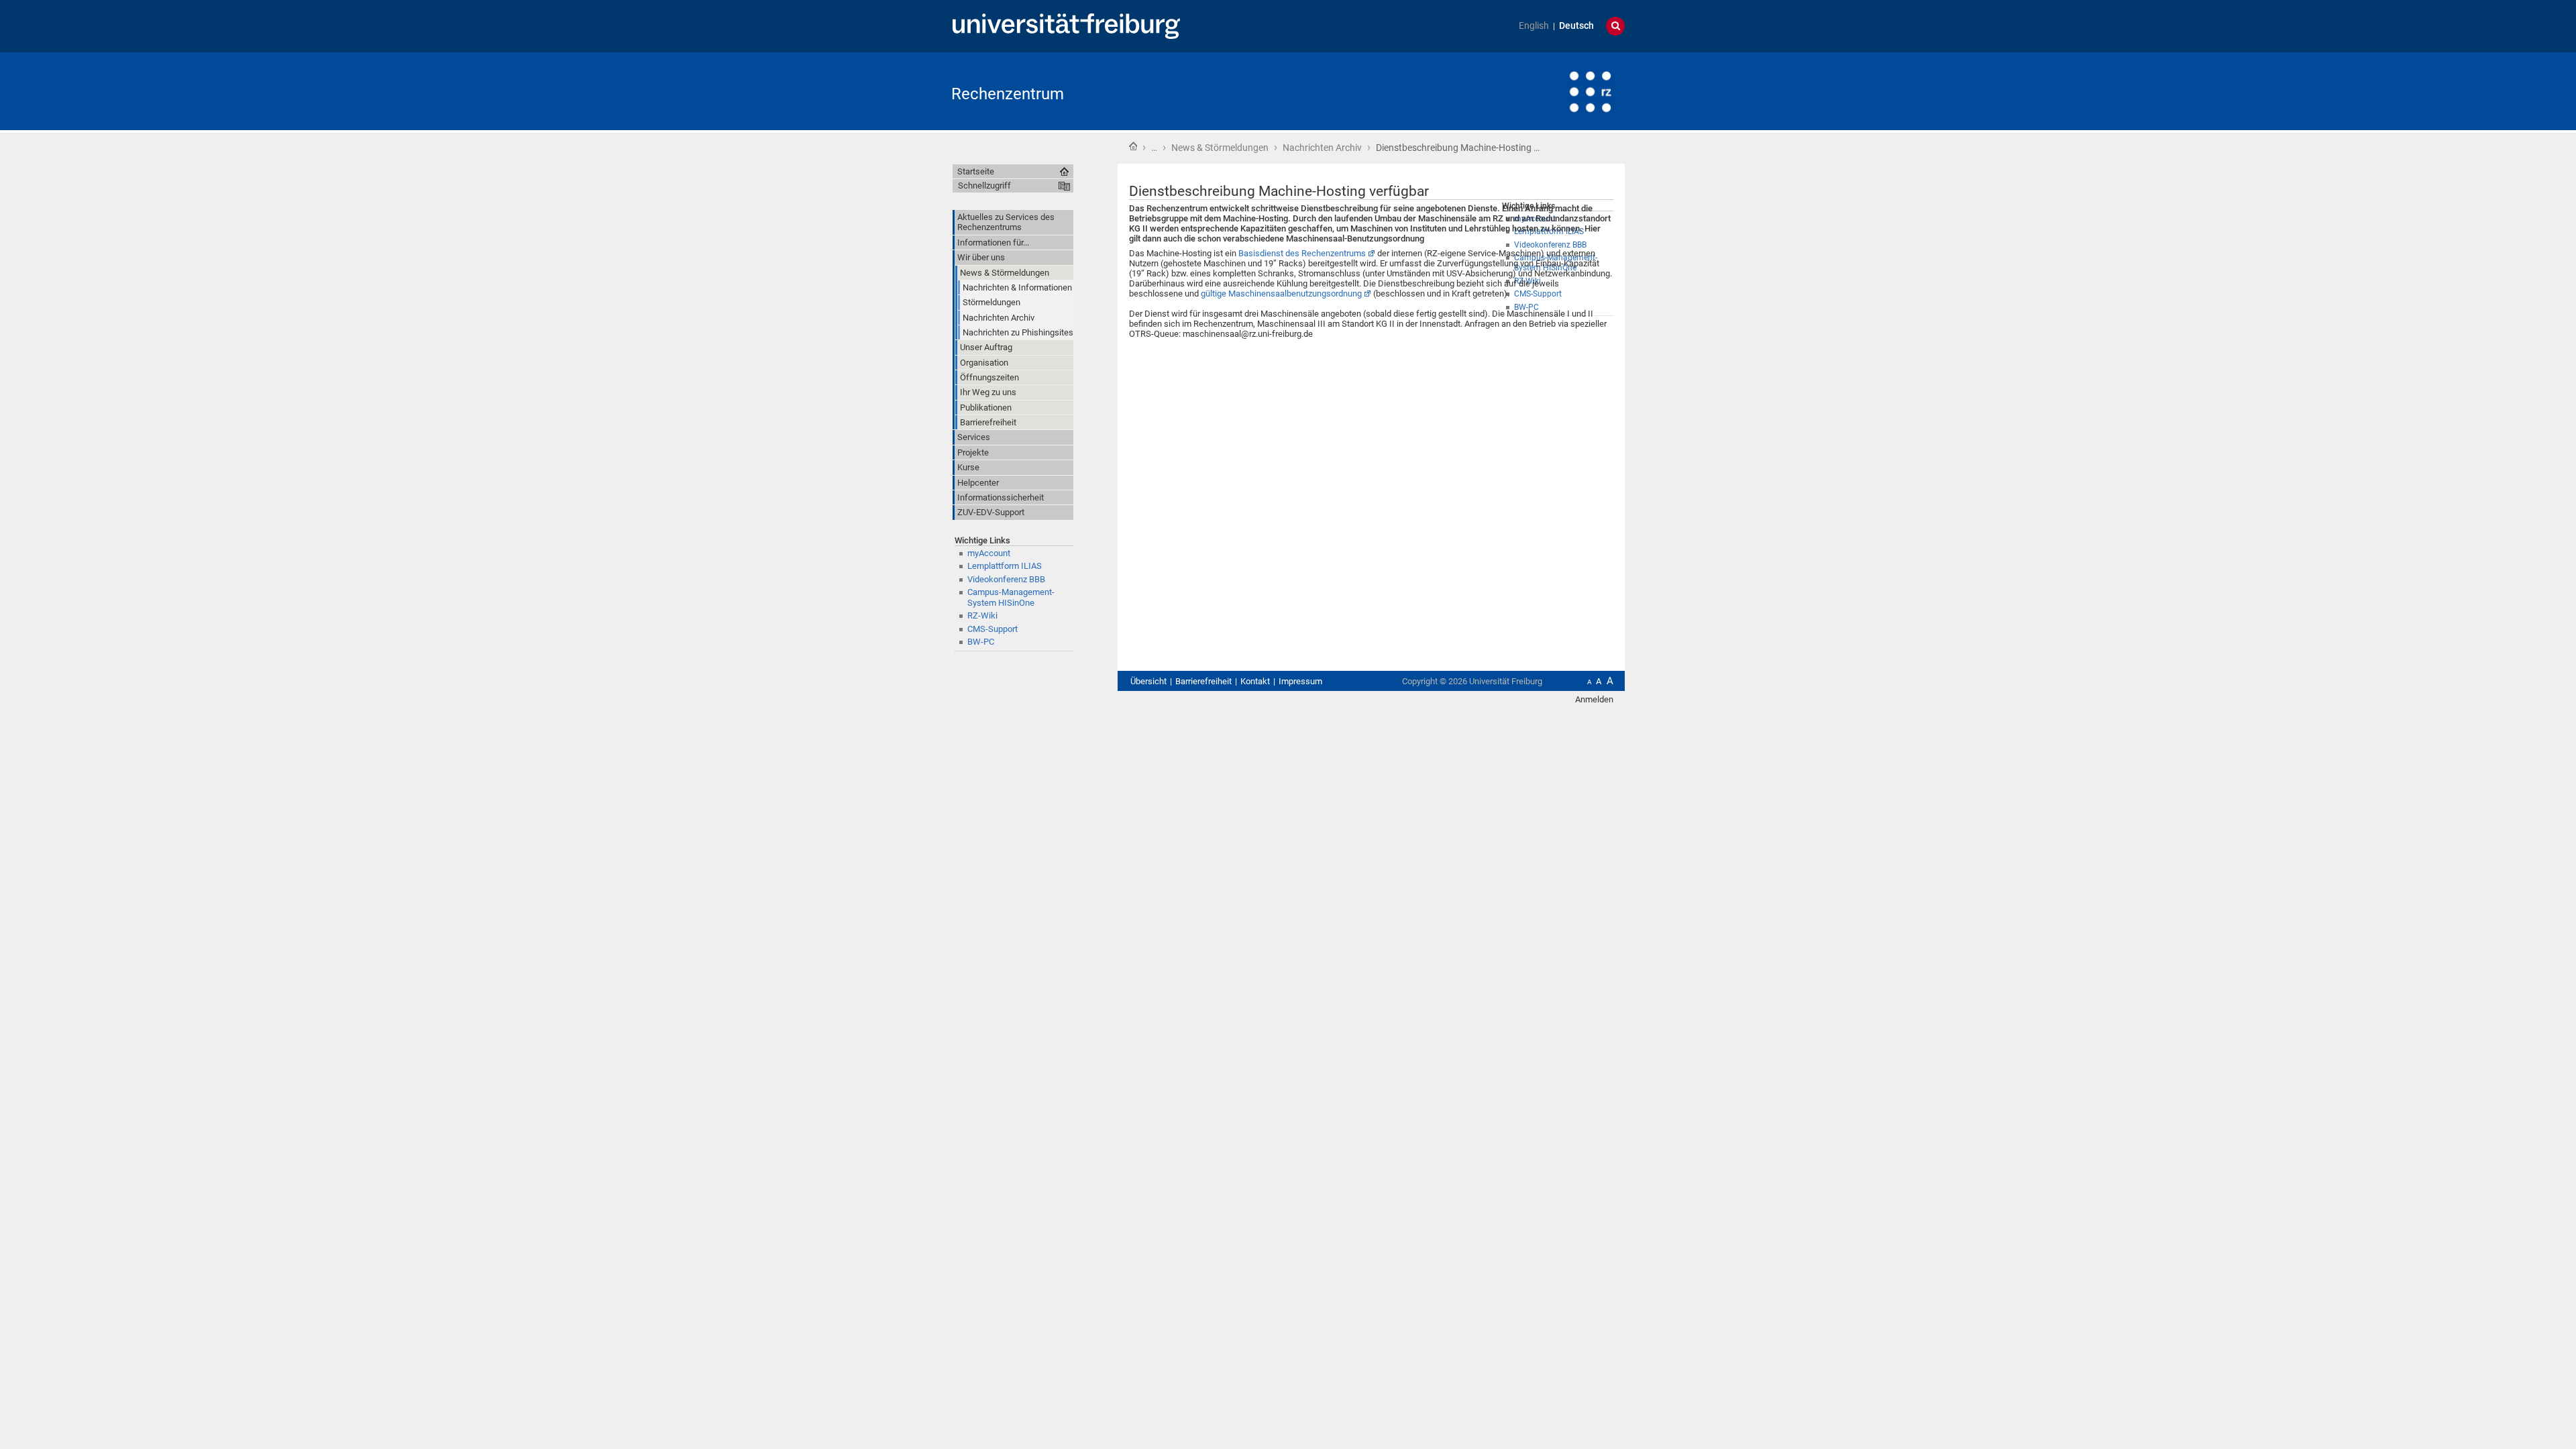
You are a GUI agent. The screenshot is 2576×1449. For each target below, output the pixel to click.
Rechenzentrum (1008, 94)
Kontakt (1255, 681)
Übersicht (1148, 681)
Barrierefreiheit (1203, 681)
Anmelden (1594, 699)
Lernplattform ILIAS (1005, 566)
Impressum (1300, 681)
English (1534, 26)
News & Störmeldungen (1220, 148)
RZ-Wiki (982, 615)
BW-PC (981, 642)
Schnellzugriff (984, 185)
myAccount (989, 553)
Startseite (1133, 146)
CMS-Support (992, 629)
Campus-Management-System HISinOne (1011, 597)
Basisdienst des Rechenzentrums (1302, 253)
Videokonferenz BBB (1006, 579)
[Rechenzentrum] (1559, 90)
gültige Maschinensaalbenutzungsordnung (1281, 293)
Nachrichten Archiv (1322, 148)
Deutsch (1576, 26)
